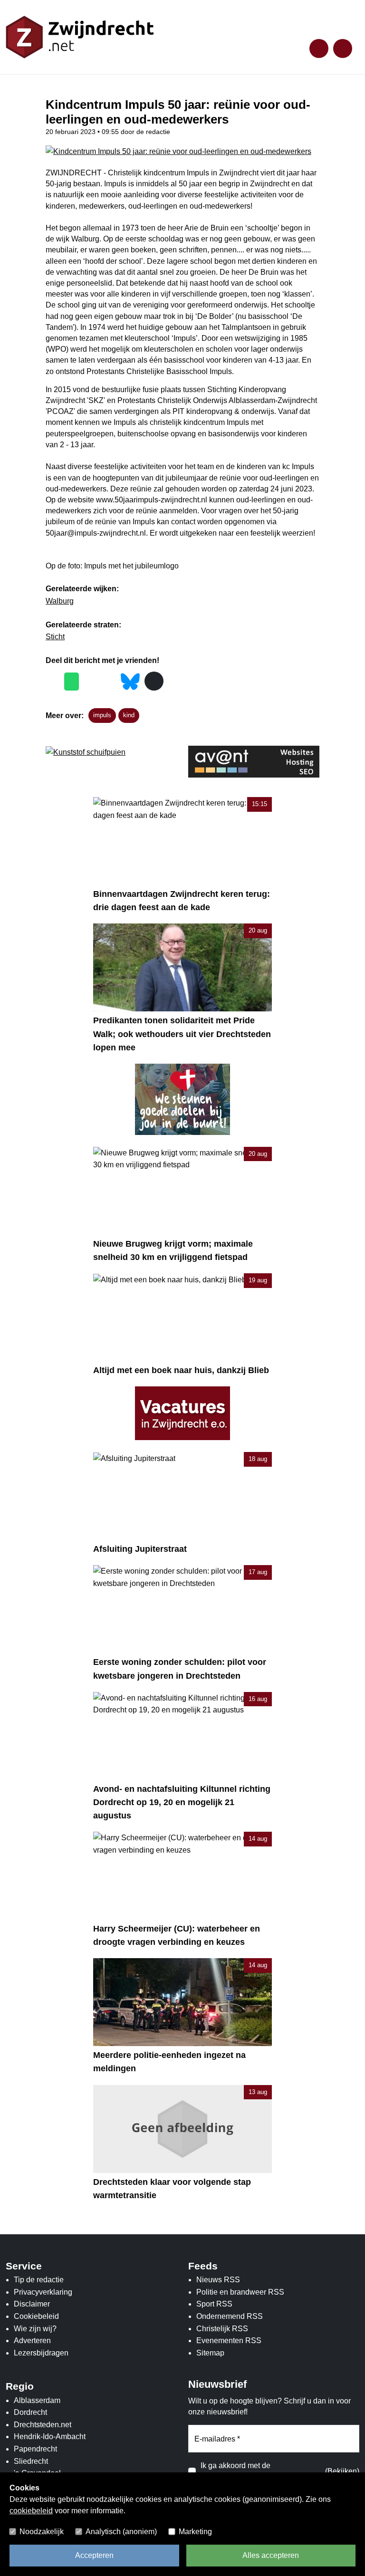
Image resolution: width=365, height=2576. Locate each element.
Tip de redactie (39, 2280)
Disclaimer (32, 2304)
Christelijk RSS (222, 2329)
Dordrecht (30, 2412)
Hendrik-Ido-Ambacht (50, 2437)
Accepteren (94, 2555)
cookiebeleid (31, 2511)
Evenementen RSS (229, 2341)
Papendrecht (35, 2449)
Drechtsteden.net (43, 2425)
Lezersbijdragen (41, 2353)
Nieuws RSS (218, 2280)
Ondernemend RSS (230, 2316)
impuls (102, 715)
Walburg (60, 601)
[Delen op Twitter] (91, 682)
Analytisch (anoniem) (121, 2532)
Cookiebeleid (36, 2316)
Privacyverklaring (43, 2292)
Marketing (195, 2532)
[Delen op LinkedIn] (109, 682)
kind (129, 715)
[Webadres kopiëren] (154, 681)
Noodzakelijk (42, 2532)
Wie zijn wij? (35, 2329)
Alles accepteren (271, 2555)
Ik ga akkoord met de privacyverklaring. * (235, 2472)
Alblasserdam (37, 2400)
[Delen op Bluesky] (130, 680)
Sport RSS (214, 2304)
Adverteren (32, 2341)
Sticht (55, 637)
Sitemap (210, 2353)
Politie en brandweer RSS (240, 2292)
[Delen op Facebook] (53, 682)
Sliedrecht (31, 2461)
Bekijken (342, 2471)
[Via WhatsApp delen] (72, 682)
